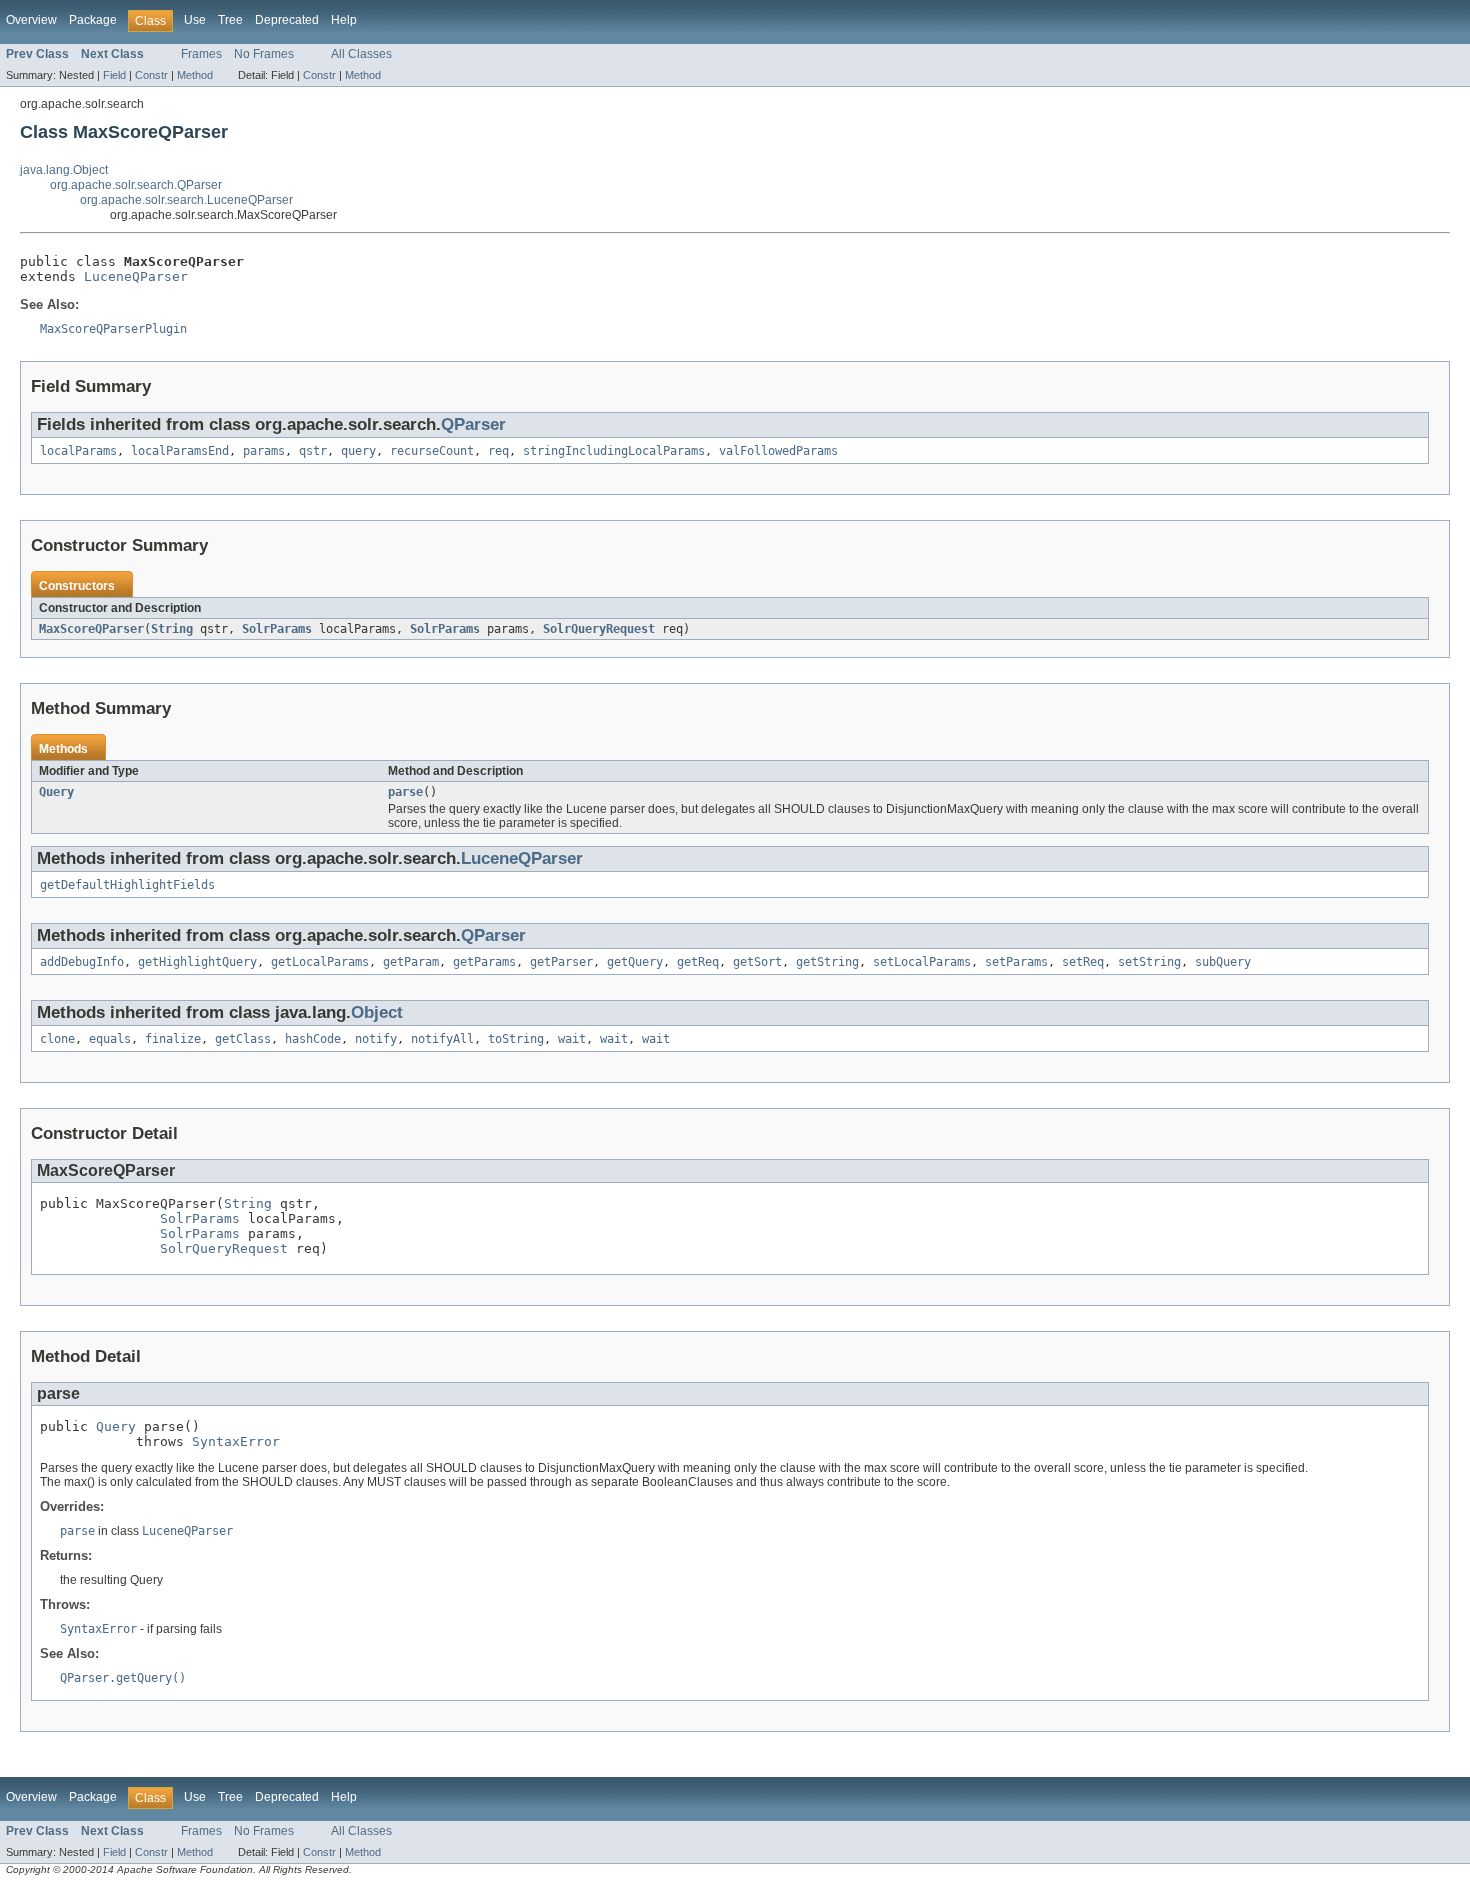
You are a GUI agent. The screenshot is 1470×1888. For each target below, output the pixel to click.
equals (110, 1039)
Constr (151, 75)
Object (377, 1012)
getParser (561, 962)
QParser (473, 424)
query (358, 451)
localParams (78, 451)
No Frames (264, 54)
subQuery (1223, 962)
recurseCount (432, 451)
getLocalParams (320, 962)
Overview (31, 20)
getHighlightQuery (197, 962)
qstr (313, 451)
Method (195, 75)
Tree (230, 20)
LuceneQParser (136, 276)
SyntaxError (236, 1441)
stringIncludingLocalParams (614, 451)
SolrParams (277, 629)
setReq (1083, 962)
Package (93, 20)
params (264, 451)
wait (572, 1039)
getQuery (635, 962)
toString (516, 1039)
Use (195, 20)
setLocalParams (922, 962)
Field (114, 75)
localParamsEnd (180, 451)
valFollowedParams (778, 451)
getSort (757, 962)
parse (405, 792)
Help (344, 20)
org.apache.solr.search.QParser (136, 185)
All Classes (361, 54)
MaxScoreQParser (91, 629)
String (172, 629)
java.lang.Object (64, 170)
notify (376, 1039)
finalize (173, 1039)
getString (827, 962)
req (498, 451)
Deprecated (287, 20)
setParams (1016, 962)
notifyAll (442, 1039)
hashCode (313, 1039)
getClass (243, 1039)
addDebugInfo (82, 962)
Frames (201, 54)
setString (1149, 962)
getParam (411, 962)
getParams (484, 962)
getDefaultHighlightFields (127, 885)
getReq (698, 962)
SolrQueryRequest (599, 629)
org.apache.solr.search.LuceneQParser (186, 200)
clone (57, 1039)
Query (56, 792)
